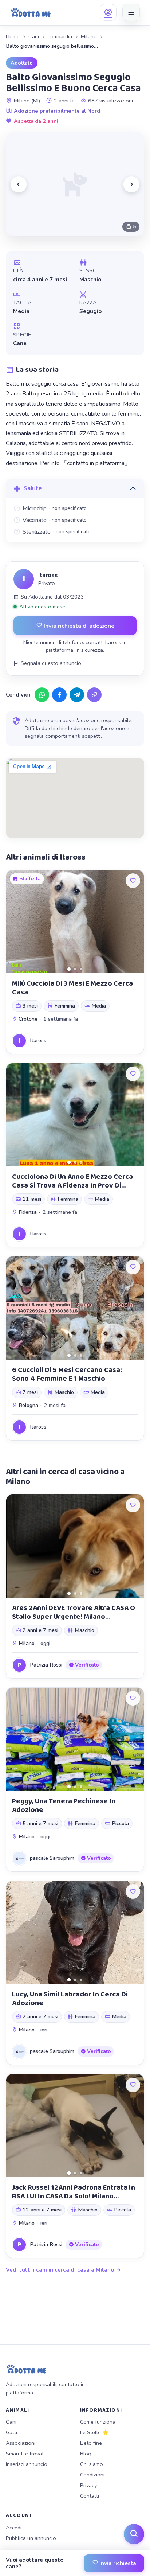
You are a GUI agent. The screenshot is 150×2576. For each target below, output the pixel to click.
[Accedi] (108, 12)
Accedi (14, 2528)
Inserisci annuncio (27, 2464)
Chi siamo (92, 2464)
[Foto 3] (81, 969)
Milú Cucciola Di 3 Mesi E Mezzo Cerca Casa (72, 988)
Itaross (48, 575)
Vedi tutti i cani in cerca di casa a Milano (60, 2270)
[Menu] (131, 12)
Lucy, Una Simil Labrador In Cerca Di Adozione (70, 1999)
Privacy (88, 2485)
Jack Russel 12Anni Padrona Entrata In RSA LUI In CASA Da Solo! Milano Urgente (74, 2196)
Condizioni (92, 2475)
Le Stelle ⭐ (94, 2432)
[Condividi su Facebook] (59, 695)
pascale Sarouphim (52, 1858)
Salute (33, 488)
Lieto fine (91, 2443)
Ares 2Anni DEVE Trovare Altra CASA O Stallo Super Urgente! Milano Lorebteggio (74, 1617)
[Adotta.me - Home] (31, 12)
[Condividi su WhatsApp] (42, 695)
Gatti (11, 2432)
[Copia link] (94, 695)
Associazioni (21, 2443)
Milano (89, 36)
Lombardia (60, 36)
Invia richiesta (117, 2563)
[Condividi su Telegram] (77, 695)
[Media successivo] (131, 184)
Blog (86, 2454)
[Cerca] (134, 2534)
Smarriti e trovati (25, 2454)
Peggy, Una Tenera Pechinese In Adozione (64, 1805)
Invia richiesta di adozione (78, 626)
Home (13, 36)
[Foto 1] (69, 969)
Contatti (90, 2496)
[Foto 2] (75, 969)
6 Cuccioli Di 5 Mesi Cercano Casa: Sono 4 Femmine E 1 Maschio (67, 1374)
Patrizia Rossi (46, 1665)
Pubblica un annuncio (31, 2538)
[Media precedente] (19, 184)
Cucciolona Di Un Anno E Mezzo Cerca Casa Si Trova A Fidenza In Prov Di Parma (72, 1185)
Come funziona (98, 2422)
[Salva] (133, 881)
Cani (34, 36)
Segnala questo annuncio (51, 663)
